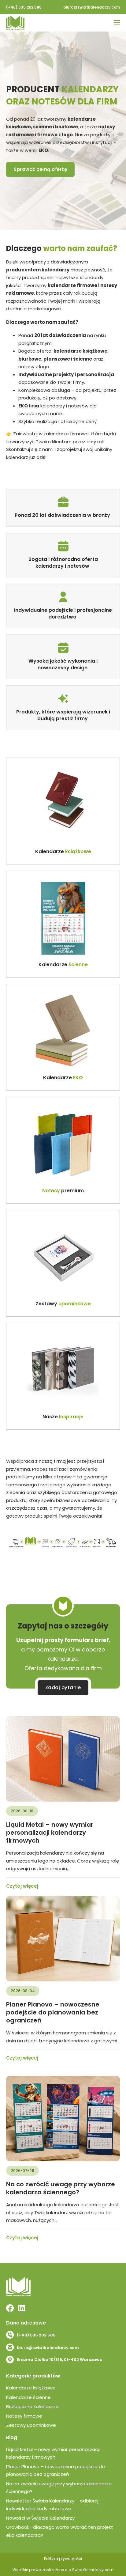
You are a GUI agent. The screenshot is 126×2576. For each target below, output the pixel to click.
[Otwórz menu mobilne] (117, 23)
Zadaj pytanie (63, 1687)
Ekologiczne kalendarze (32, 2406)
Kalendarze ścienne (28, 2397)
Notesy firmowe (24, 2416)
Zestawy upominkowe (31, 2425)
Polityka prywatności (63, 2559)
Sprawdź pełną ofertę (40, 169)
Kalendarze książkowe (31, 2388)
